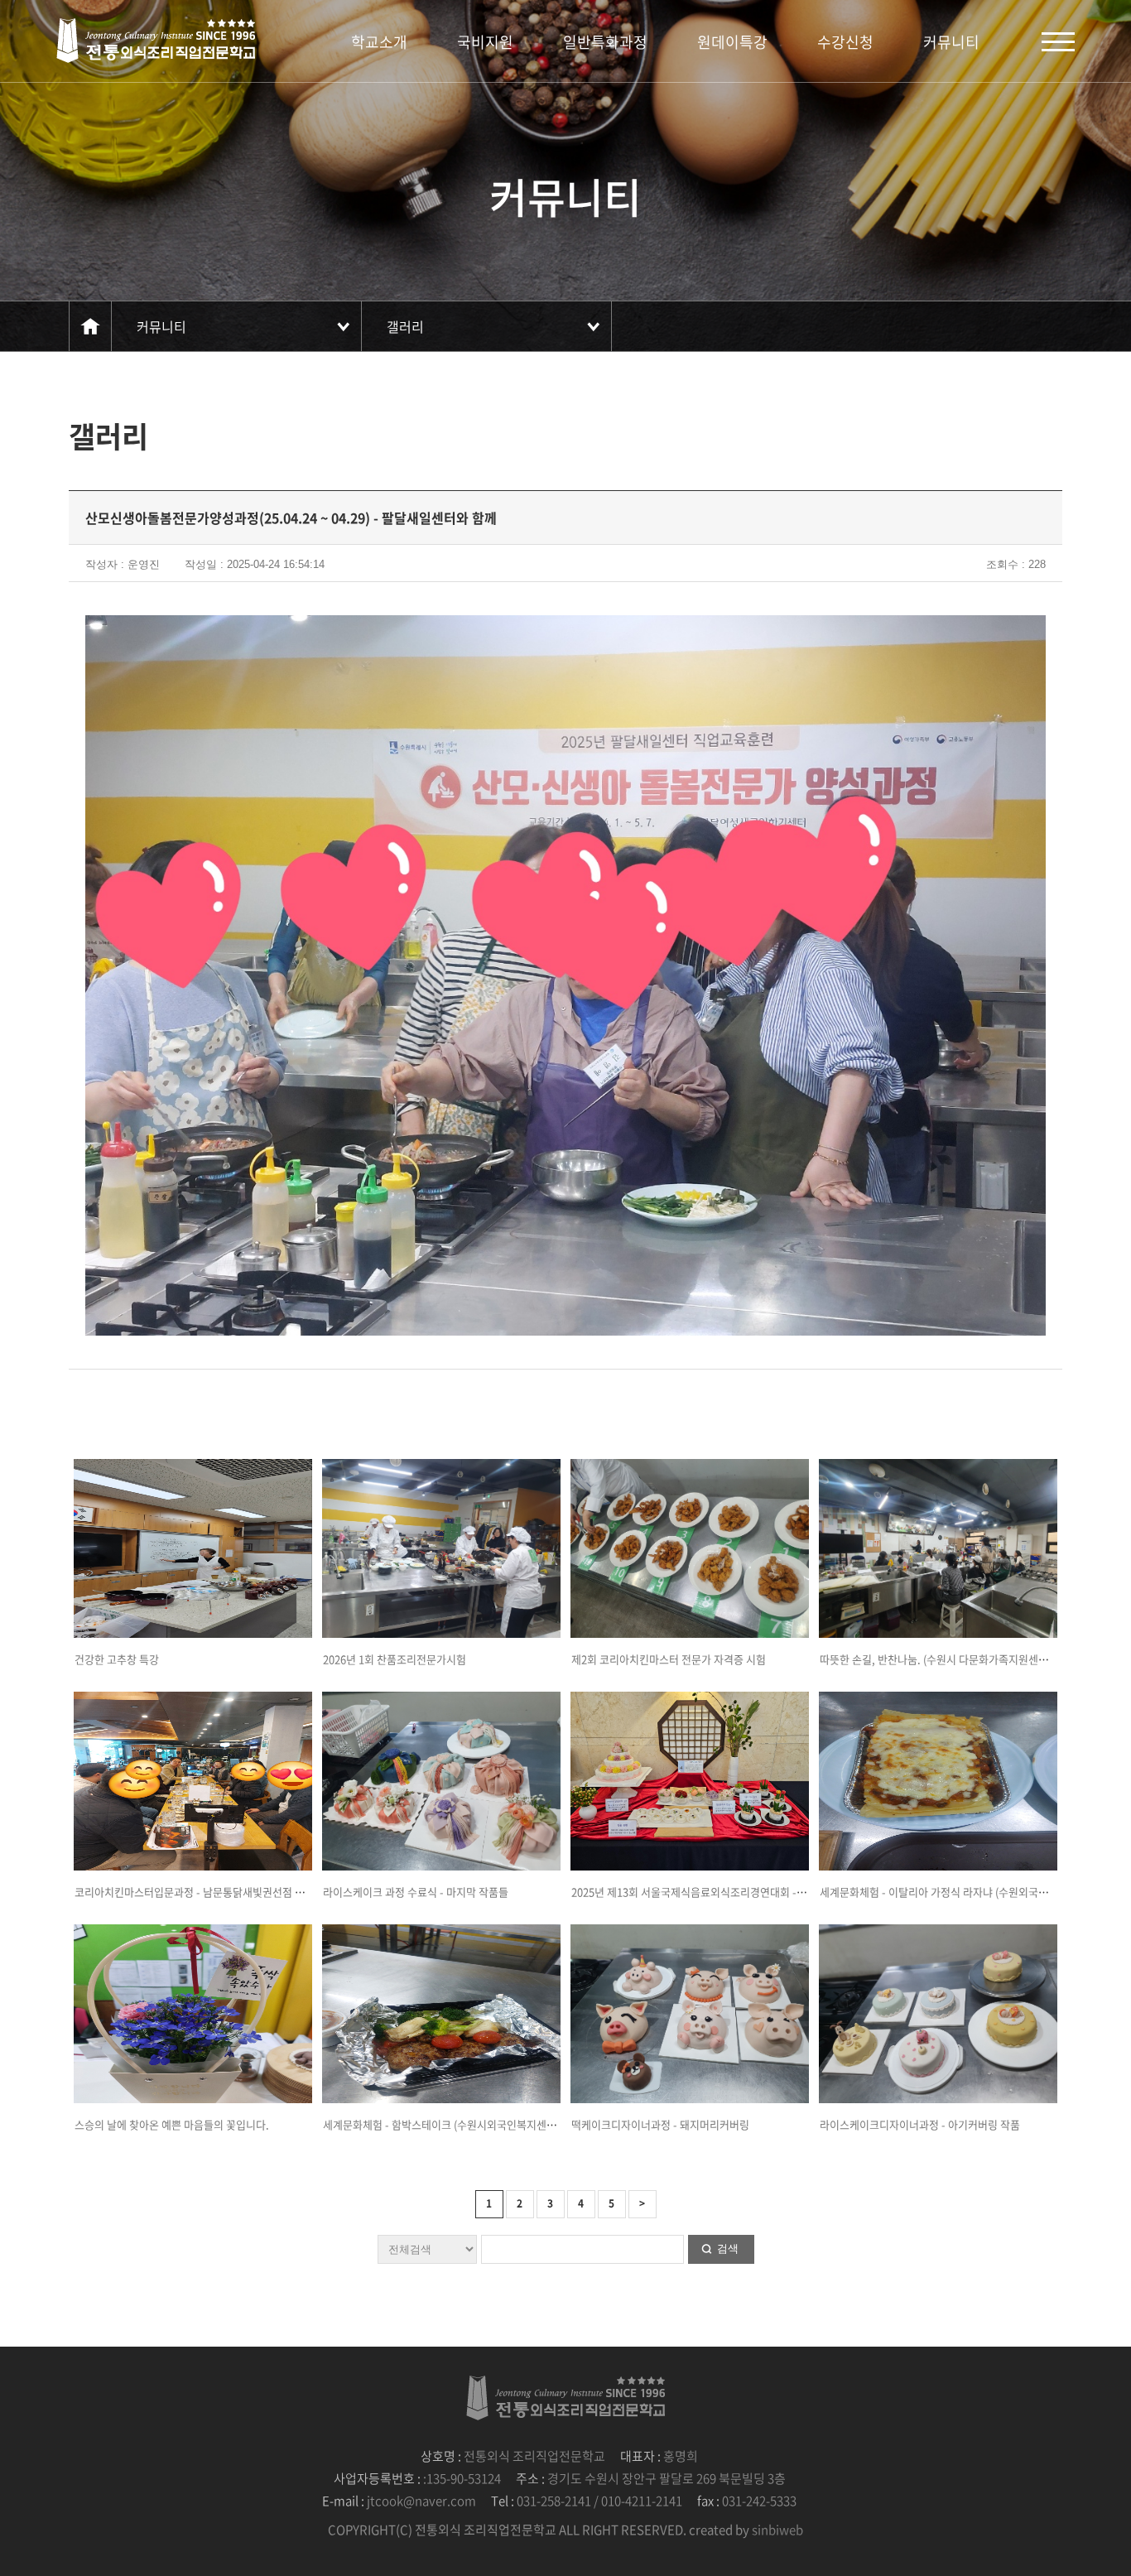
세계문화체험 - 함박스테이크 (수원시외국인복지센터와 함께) (457, 2124)
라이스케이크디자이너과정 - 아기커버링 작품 (920, 2124)
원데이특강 (732, 42)
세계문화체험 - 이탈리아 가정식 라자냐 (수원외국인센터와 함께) (962, 1892)
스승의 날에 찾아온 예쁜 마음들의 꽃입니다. (172, 2124)
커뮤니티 (951, 42)
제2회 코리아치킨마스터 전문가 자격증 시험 (669, 1659)
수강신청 (845, 42)
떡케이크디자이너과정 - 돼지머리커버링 (660, 2124)
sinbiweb (777, 2530)
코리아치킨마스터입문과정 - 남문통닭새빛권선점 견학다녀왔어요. (221, 1892)
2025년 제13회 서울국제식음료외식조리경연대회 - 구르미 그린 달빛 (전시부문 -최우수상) (770, 1892)
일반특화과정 (605, 42)
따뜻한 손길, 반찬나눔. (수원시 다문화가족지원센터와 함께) (952, 1659)
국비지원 (485, 42)
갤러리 (405, 326)
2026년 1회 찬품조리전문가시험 (395, 1659)
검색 (728, 2249)
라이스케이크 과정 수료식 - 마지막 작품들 (416, 1892)
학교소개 (379, 42)
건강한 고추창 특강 (117, 1659)
